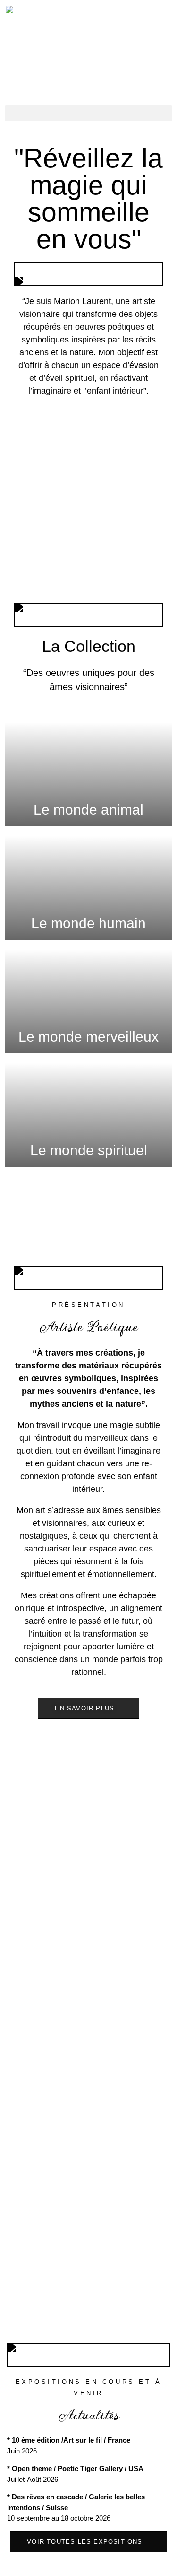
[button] (88, 113)
